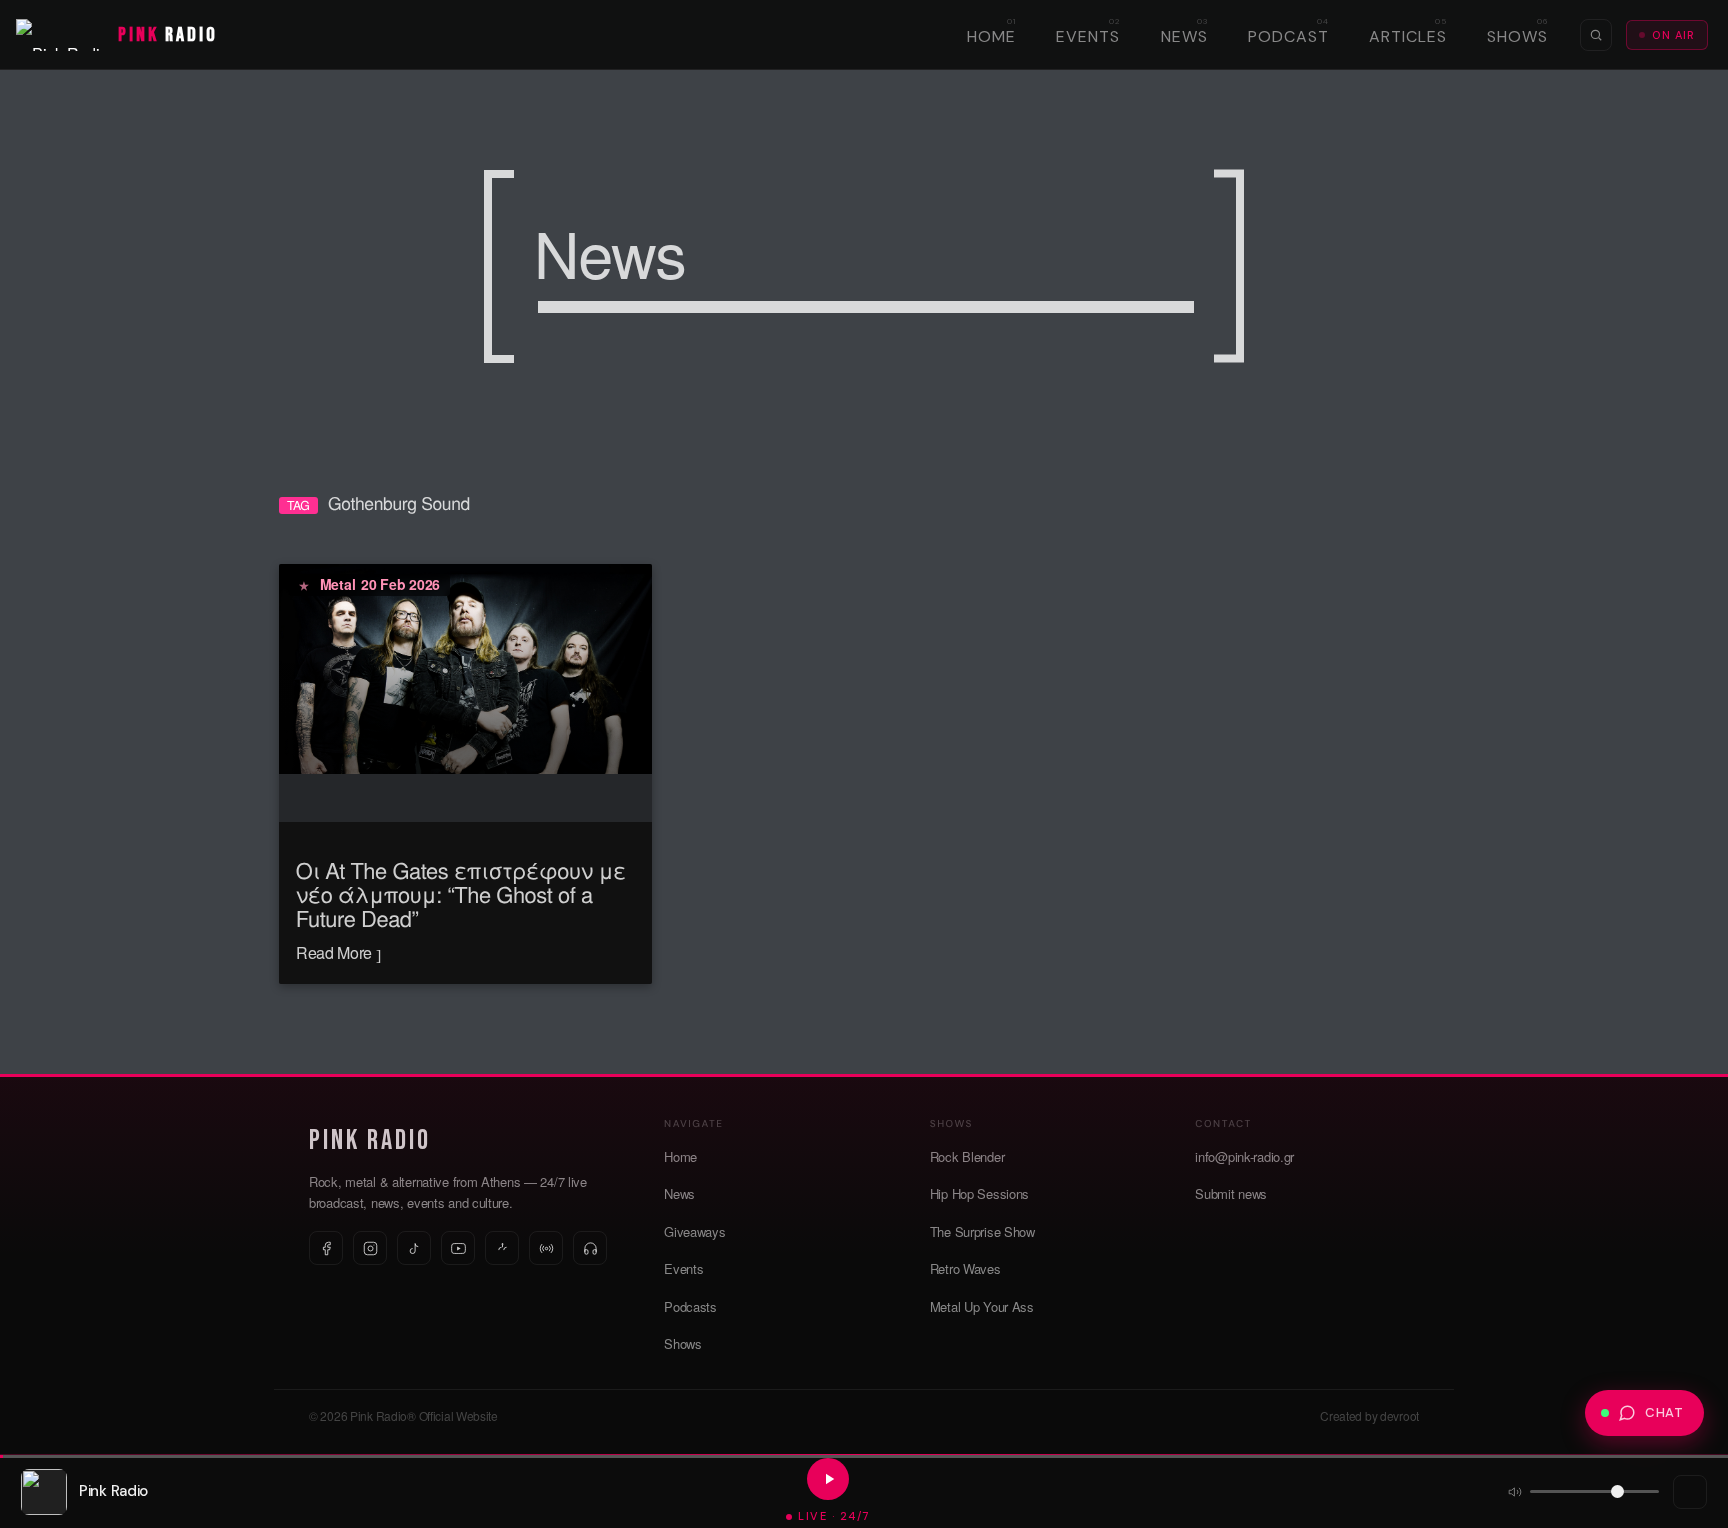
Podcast (1288, 36)
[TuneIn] (546, 1248)
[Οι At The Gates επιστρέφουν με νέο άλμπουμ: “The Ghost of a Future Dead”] (465, 666)
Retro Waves (965, 1268)
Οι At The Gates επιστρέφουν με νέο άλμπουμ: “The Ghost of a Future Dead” (461, 894)
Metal (338, 584)
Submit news (1231, 1193)
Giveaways (694, 1231)
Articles (1408, 36)
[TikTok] (414, 1248)
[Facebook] (326, 1248)
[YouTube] (458, 1248)
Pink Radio (370, 1140)
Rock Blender (967, 1156)
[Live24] (590, 1248)
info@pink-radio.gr (1244, 1156)
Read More (336, 952)
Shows (1517, 36)
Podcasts (690, 1306)
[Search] (1596, 35)
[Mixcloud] (502, 1248)
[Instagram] (370, 1248)
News (1184, 36)
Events (1088, 36)
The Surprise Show (982, 1231)
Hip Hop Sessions (979, 1193)
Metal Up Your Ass (982, 1306)
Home (991, 36)
